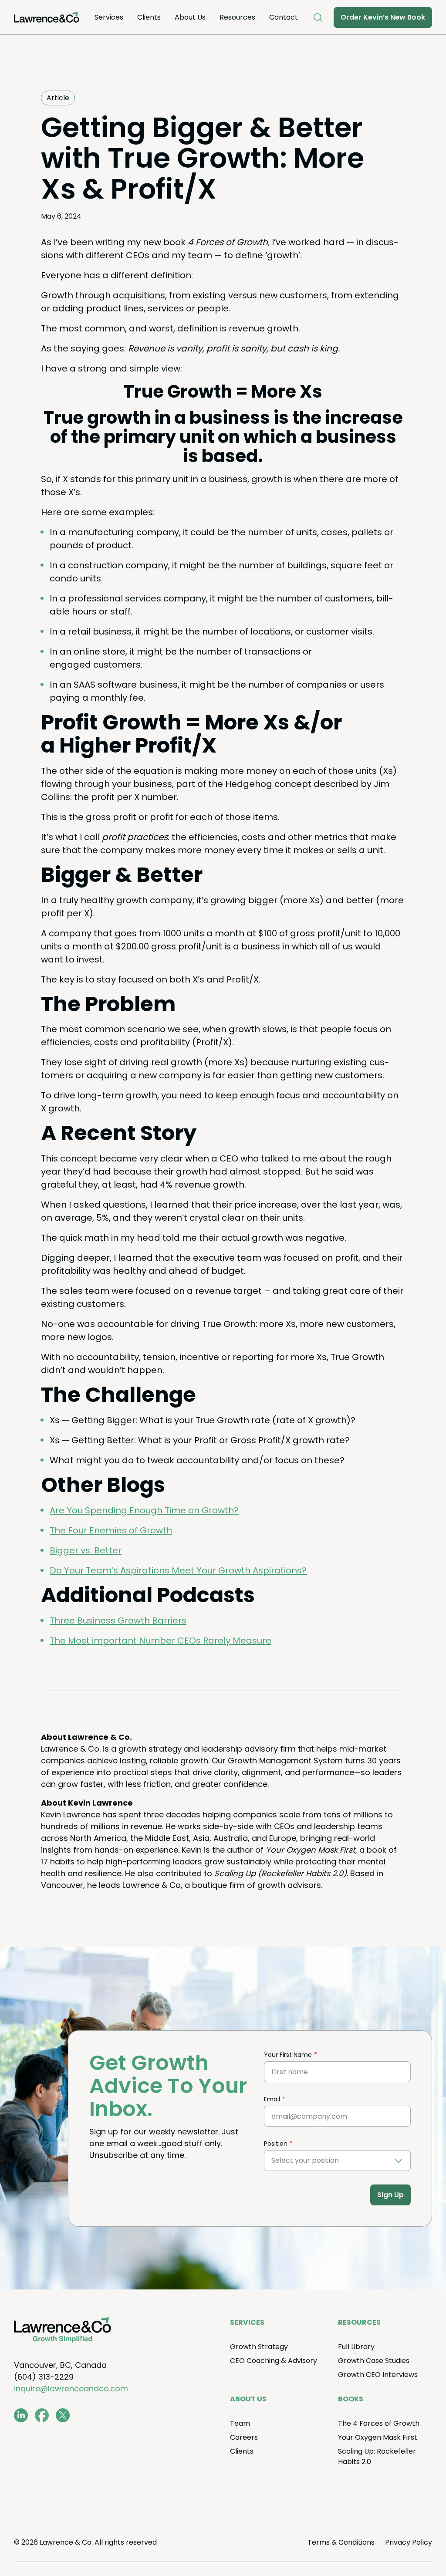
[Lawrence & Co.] (47, 17)
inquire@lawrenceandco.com (71, 2389)
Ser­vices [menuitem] (109, 17)
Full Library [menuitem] (356, 2347)
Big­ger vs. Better (86, 1550)
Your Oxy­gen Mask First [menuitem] (378, 2437)
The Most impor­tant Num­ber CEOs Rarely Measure (160, 1641)
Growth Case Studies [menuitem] (374, 2361)
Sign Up (390, 2195)
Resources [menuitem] (237, 17)
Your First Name (288, 2055)
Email (272, 2099)
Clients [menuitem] (149, 17)
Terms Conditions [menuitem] (341, 2542)
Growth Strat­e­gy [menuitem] (259, 2347)
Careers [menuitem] (244, 2437)
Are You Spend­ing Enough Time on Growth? (144, 1510)
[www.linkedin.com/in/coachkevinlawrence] (21, 2415)
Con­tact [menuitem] (284, 17)
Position (276, 2144)
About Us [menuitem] (190, 17)
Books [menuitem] (351, 2399)
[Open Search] (318, 17)
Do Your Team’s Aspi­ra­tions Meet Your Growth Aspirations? (178, 1570)
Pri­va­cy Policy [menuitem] (409, 2542)
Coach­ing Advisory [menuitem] (274, 2361)
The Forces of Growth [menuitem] (379, 2423)
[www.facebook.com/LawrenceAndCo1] (42, 2415)
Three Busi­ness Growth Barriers (118, 1621)
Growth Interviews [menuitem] (378, 2375)
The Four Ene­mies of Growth (111, 1530)
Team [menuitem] (240, 2423)
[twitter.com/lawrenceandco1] (63, 2415)
